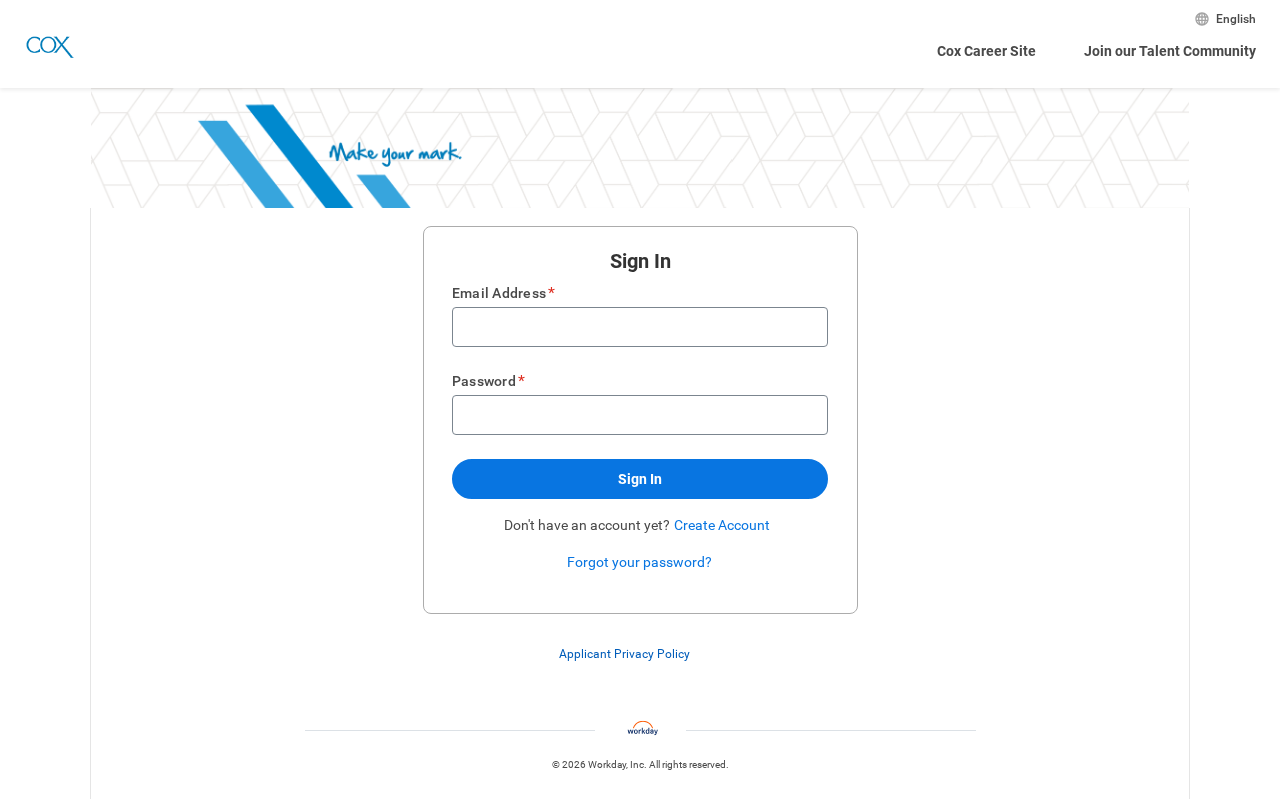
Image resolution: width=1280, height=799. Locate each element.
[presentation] (640, 654)
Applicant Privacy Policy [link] (624, 654)
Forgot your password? (639, 562)
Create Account (722, 525)
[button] (640, 479)
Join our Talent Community (1170, 51)
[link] (700, 655)
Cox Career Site (986, 51)
